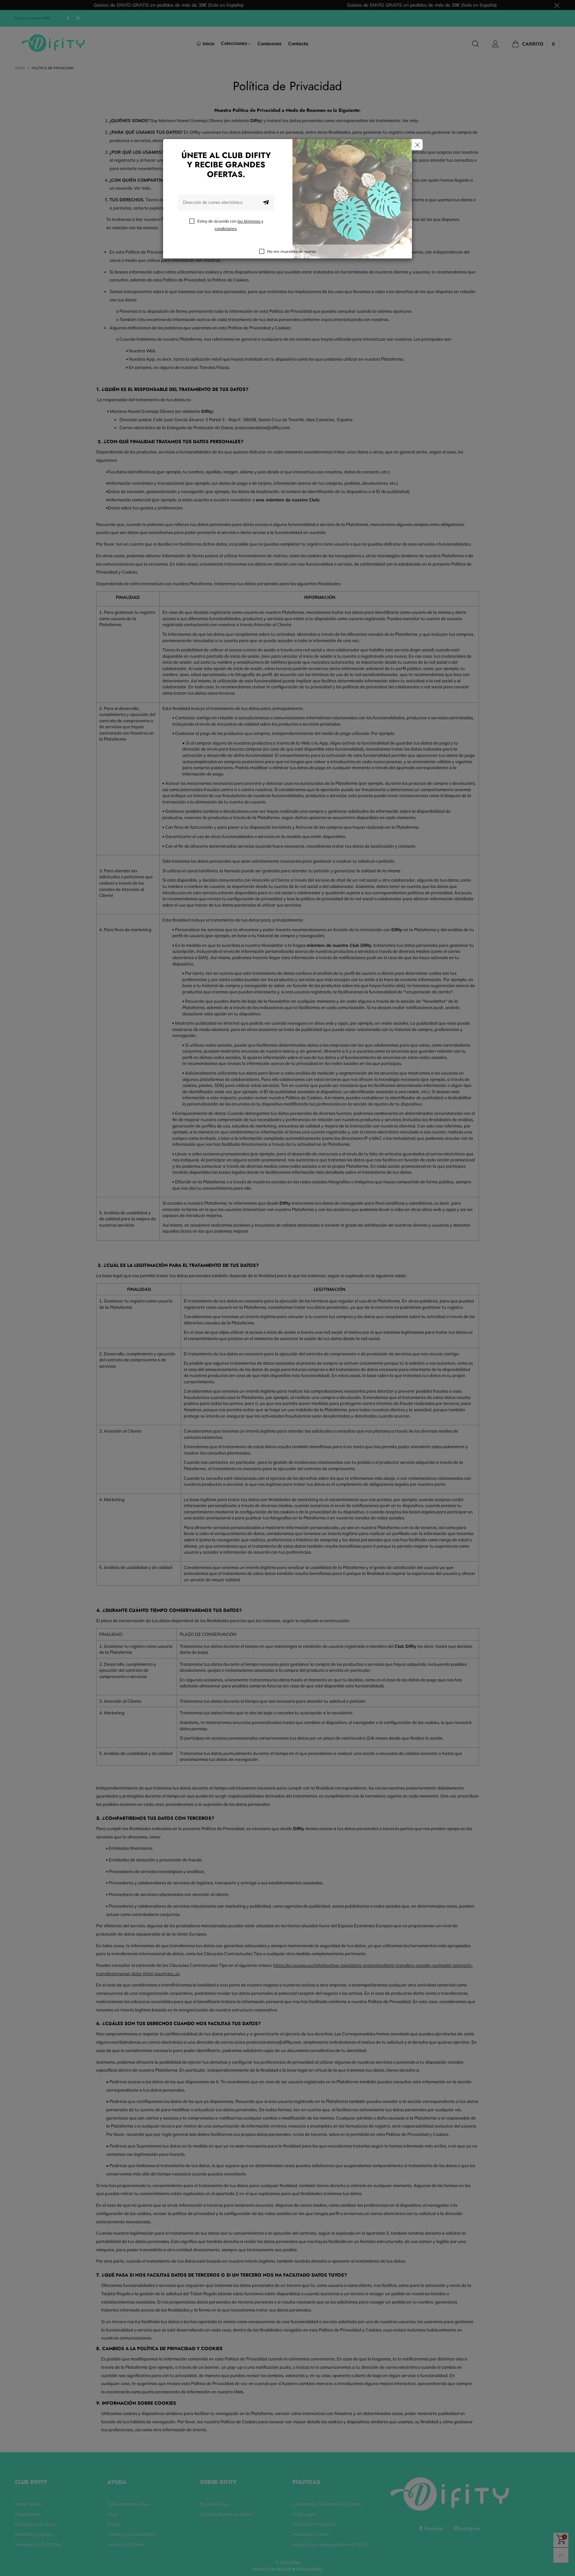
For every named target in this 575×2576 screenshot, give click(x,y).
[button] (266, 203)
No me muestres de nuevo (291, 251)
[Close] (417, 145)
